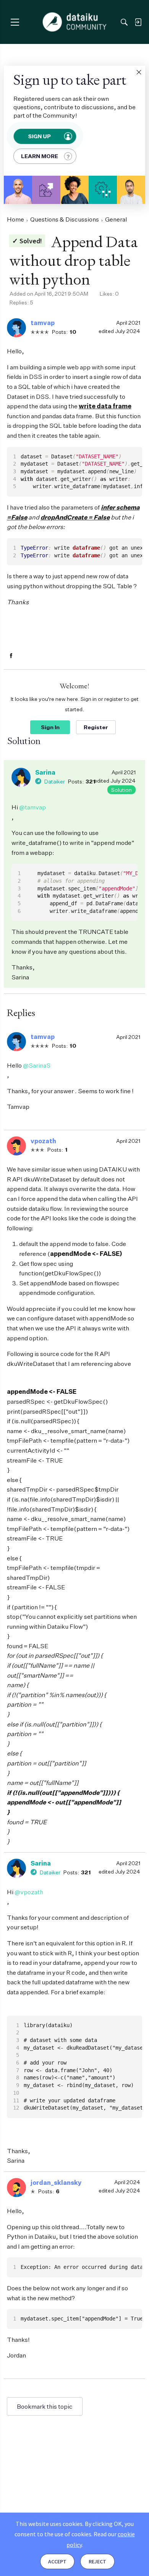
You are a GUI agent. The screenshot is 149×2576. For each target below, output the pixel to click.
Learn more (40, 156)
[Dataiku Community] (75, 22)
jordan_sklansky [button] (56, 2183)
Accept (57, 2561)
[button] (139, 72)
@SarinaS (37, 1065)
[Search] (124, 22)
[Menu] (15, 22)
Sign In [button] (50, 727)
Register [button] (96, 727)
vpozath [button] (43, 1141)
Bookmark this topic (45, 2406)
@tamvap (32, 807)
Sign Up (40, 136)
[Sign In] (138, 22)
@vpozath (29, 1892)
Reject (97, 2561)
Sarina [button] (45, 772)
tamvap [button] (43, 323)
